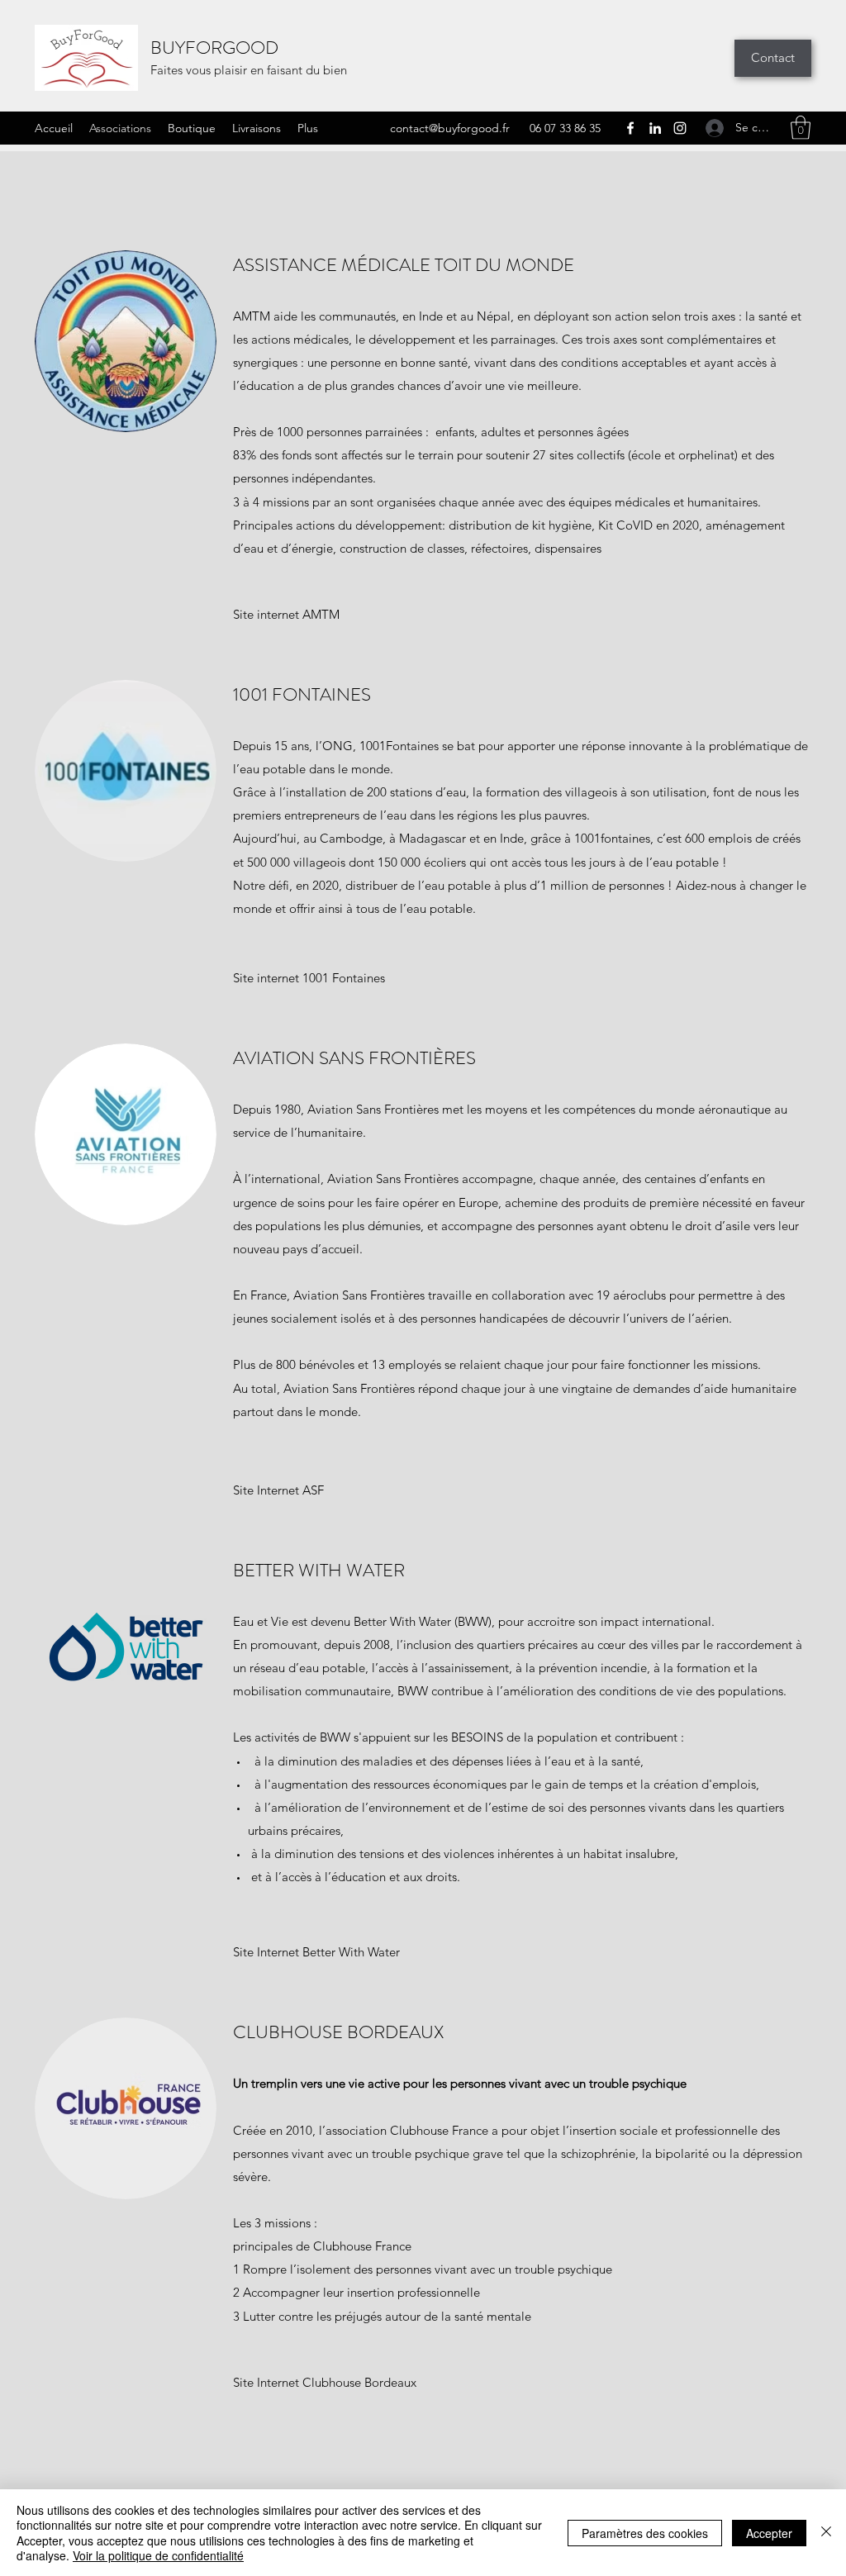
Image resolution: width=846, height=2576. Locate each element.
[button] (801, 128)
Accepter (769, 2533)
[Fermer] (826, 2533)
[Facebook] (630, 128)
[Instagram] (680, 128)
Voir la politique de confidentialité (158, 2555)
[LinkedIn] (655, 128)
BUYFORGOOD (214, 48)
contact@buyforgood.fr (450, 128)
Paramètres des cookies (645, 2533)
